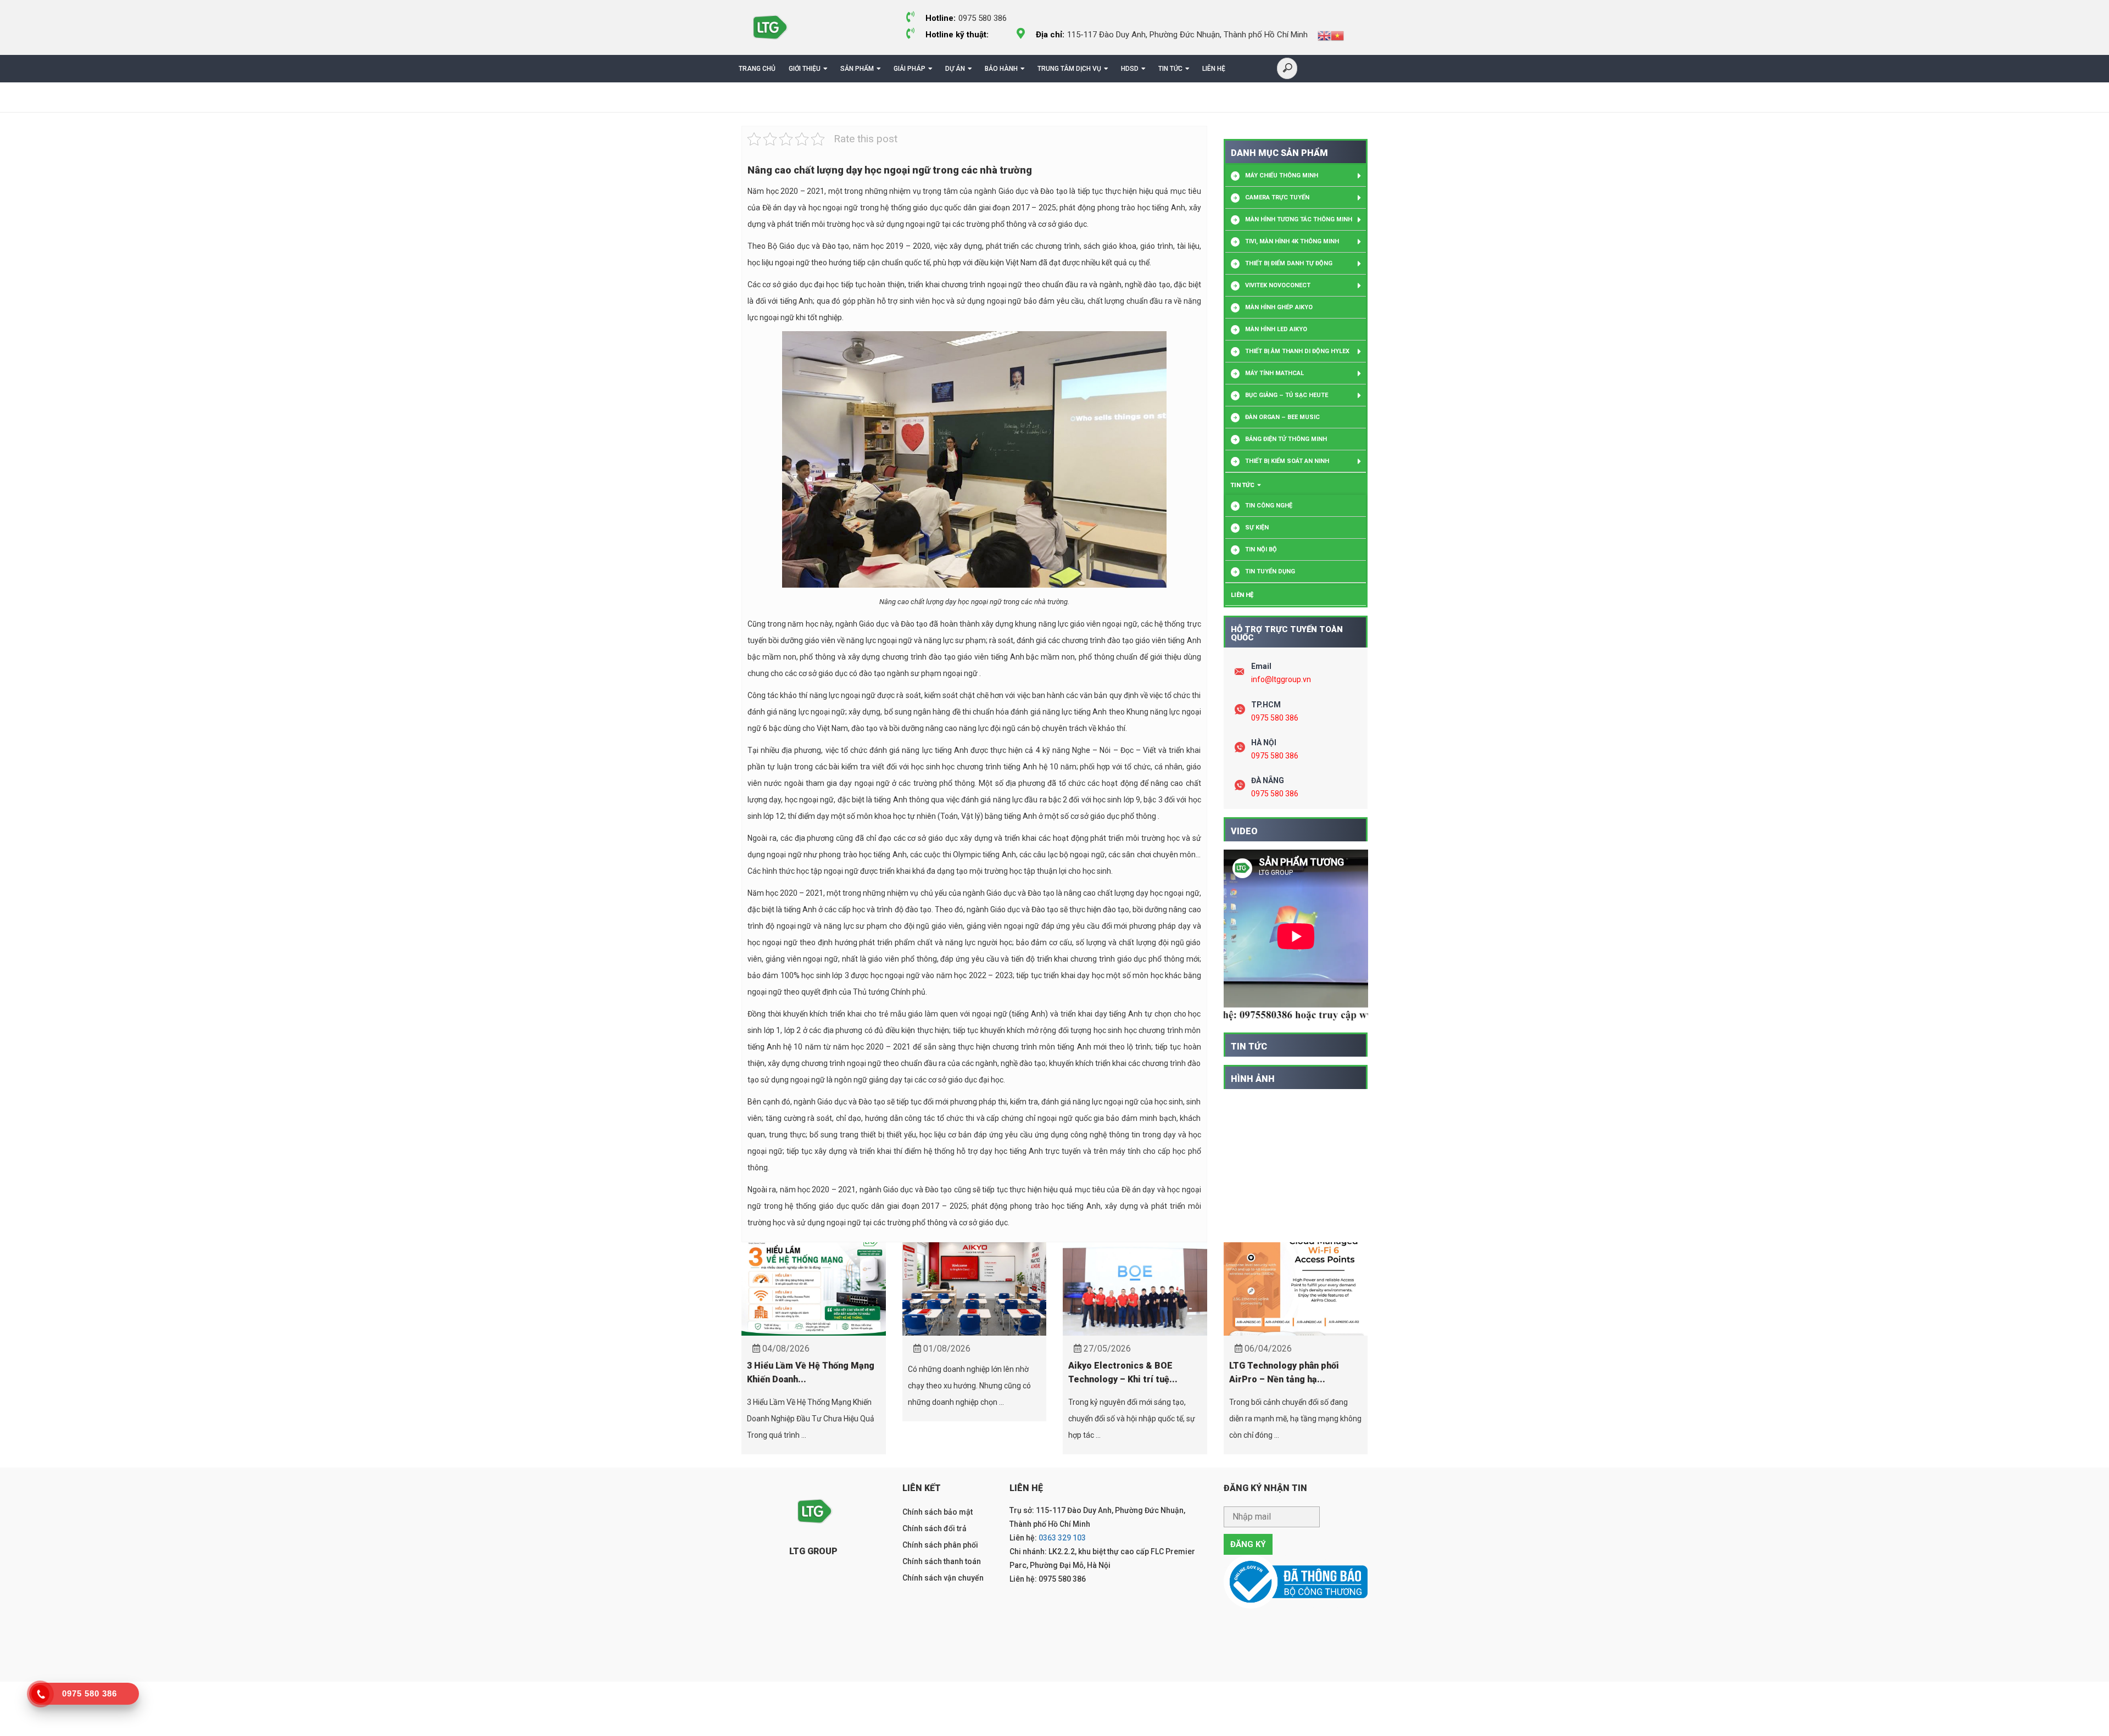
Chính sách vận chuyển (943, 1578)
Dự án (955, 69)
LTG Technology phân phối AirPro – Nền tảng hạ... (1284, 1372)
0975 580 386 (1275, 718)
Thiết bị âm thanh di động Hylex (1297, 351)
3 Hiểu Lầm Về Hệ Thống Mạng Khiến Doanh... (811, 1372)
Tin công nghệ (1269, 506)
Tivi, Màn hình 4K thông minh (1292, 241)
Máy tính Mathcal (1274, 373)
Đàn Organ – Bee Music (1282, 417)
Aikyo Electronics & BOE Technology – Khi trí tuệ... (1123, 1372)
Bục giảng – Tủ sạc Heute (1287, 395)
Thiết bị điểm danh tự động (1289, 263)
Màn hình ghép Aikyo (1279, 307)
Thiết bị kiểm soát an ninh (1287, 461)
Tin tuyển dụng (1270, 571)
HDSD (1130, 69)
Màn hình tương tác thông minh (1299, 219)
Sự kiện (1257, 528)
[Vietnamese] (1337, 35)
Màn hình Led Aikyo (1276, 329)
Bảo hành (1001, 69)
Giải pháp (910, 69)
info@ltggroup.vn (1281, 679)
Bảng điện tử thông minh (1286, 439)
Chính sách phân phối (940, 1545)
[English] (1324, 35)
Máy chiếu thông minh (1282, 175)
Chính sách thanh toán (942, 1561)
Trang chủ (757, 69)
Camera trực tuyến (1277, 197)
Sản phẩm (857, 69)
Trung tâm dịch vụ (1069, 69)
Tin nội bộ (1261, 549)
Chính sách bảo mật (938, 1512)
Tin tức (1170, 69)
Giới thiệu (805, 69)
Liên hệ (1214, 69)
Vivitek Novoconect (1278, 285)
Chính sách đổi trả (934, 1528)
